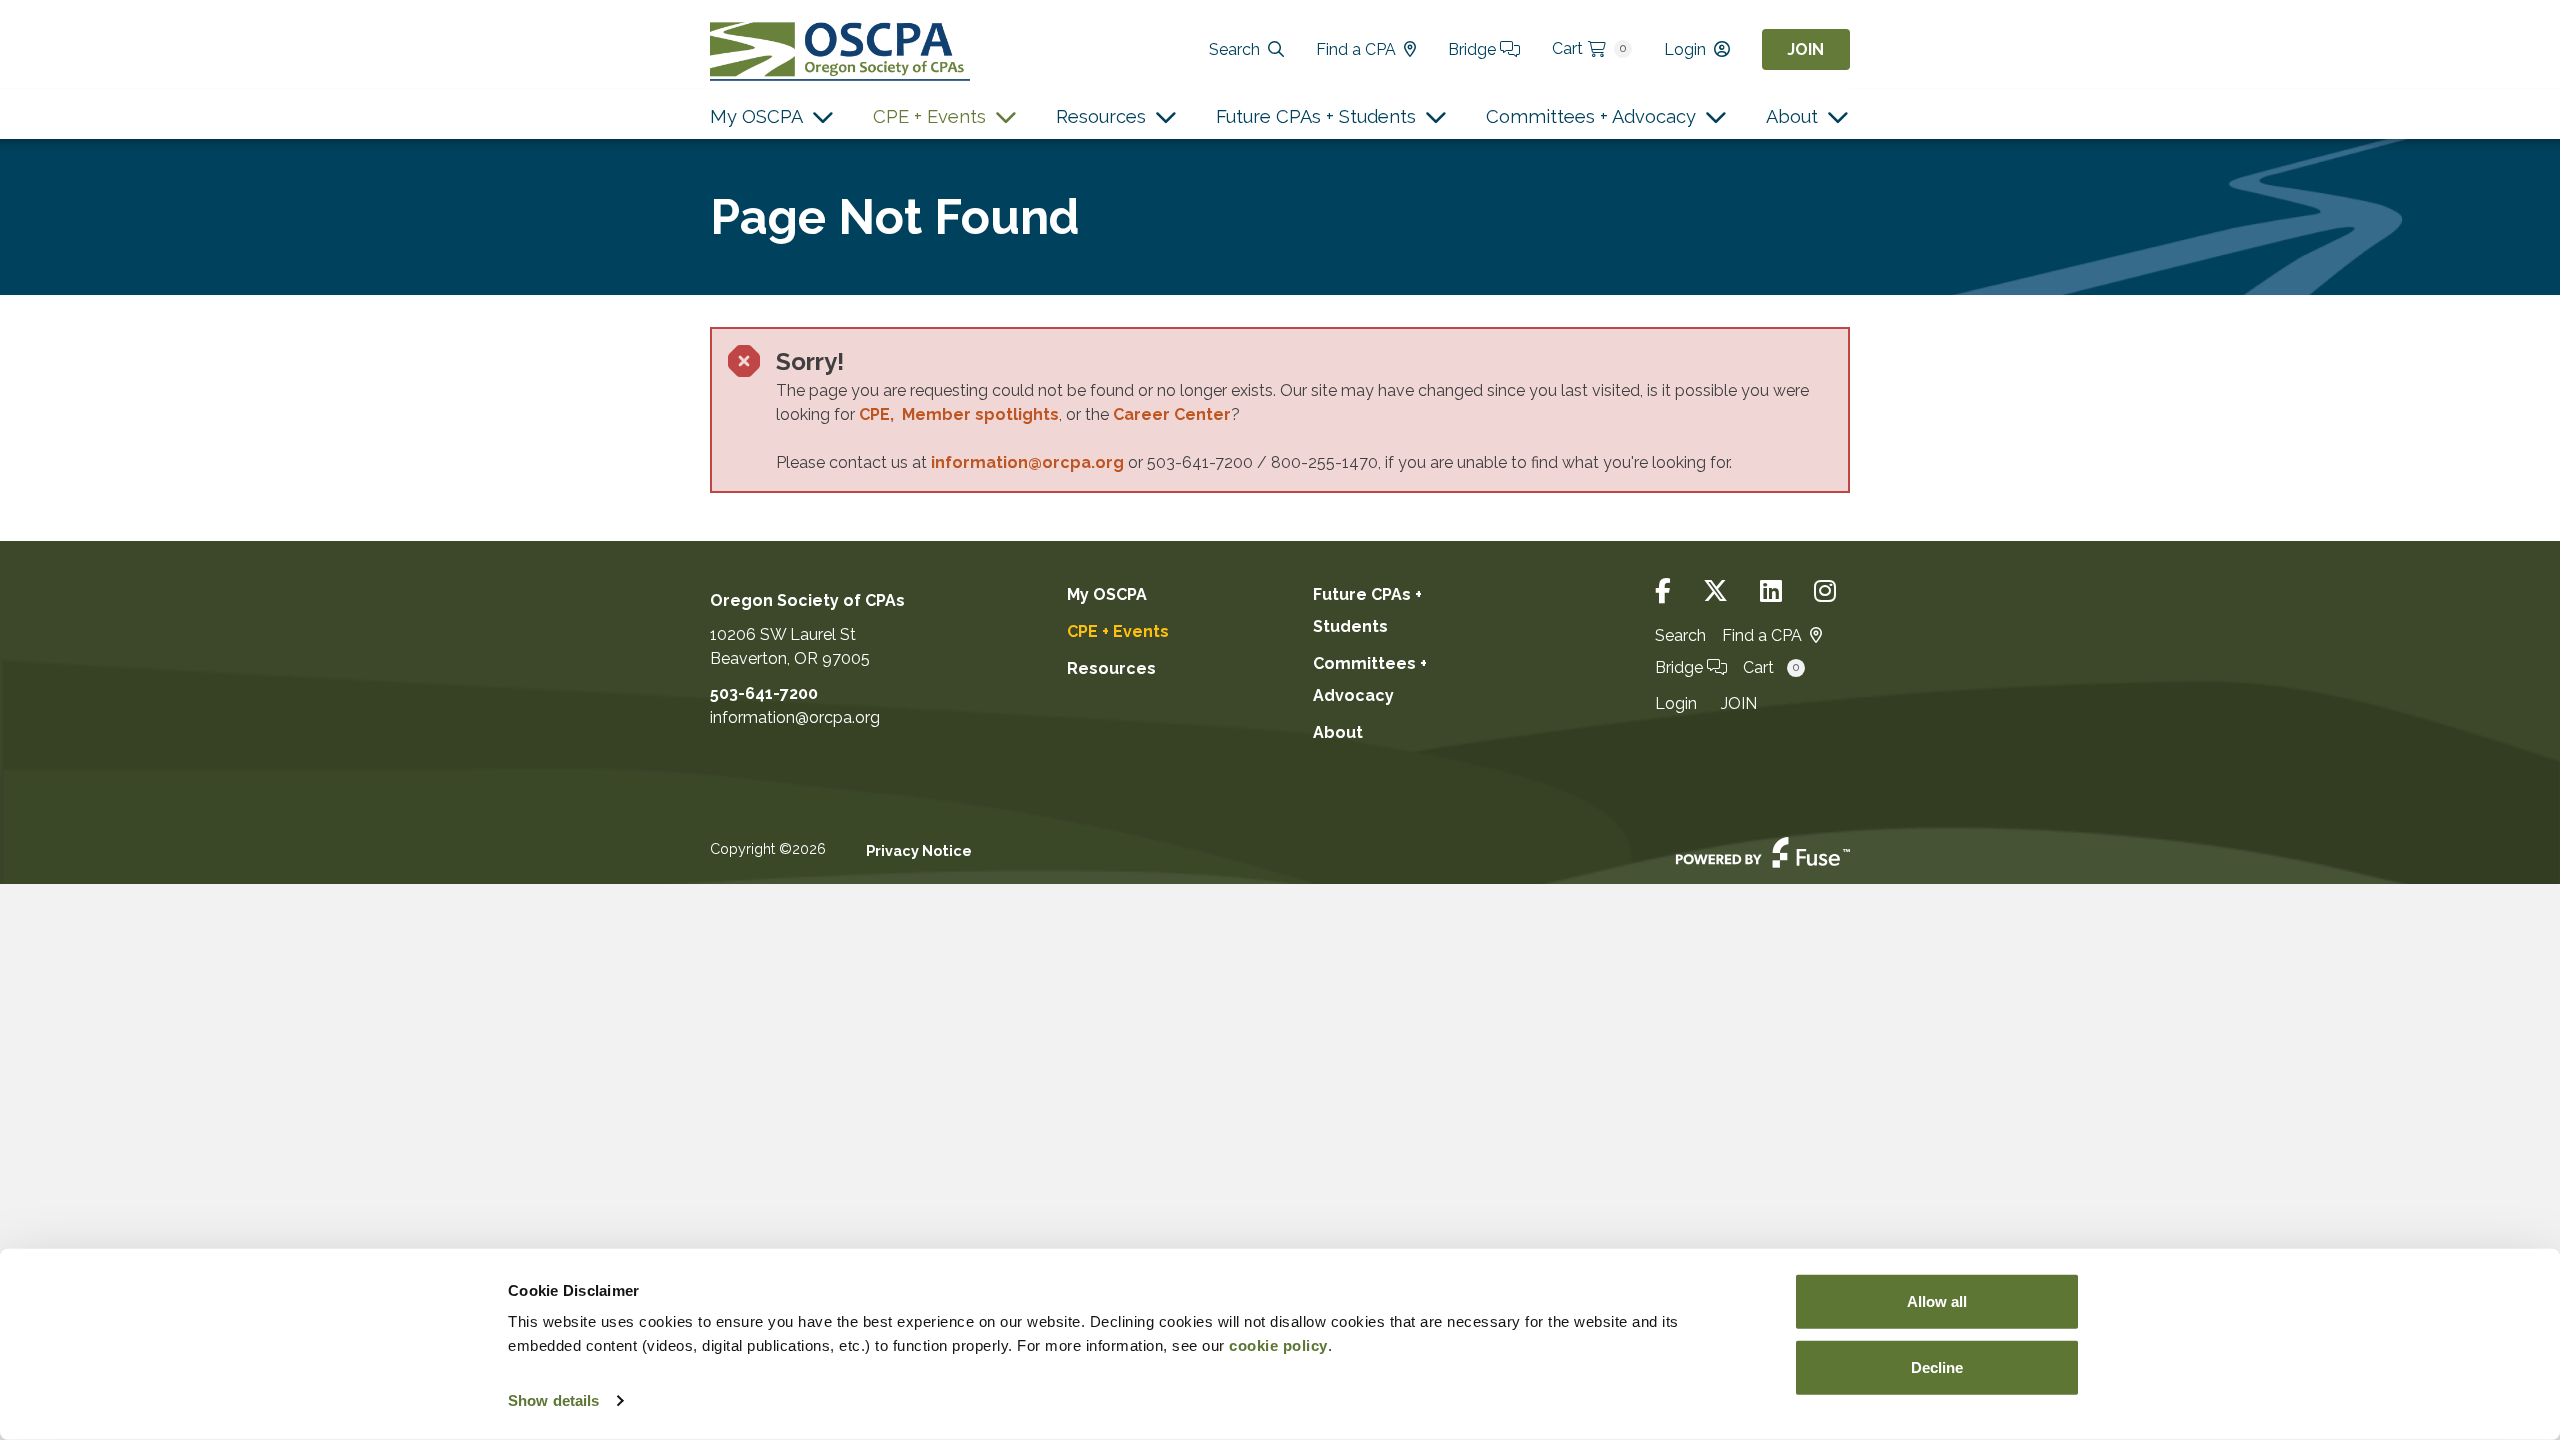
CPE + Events (929, 116)
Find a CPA (1356, 49)
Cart (1589, 48)
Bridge (1474, 49)
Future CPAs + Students (1316, 116)
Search (1234, 49)
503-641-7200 (764, 693)
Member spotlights (980, 414)
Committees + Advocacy (1591, 116)
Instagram (1825, 591)
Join (1805, 49)
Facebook (1663, 591)
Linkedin (1771, 591)
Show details (553, 1400)
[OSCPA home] (840, 49)
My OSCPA (756, 116)
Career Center (1172, 414)
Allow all (1937, 1301)
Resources (1101, 116)
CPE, (880, 414)
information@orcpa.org (1027, 462)
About (1792, 116)
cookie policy (1278, 1345)
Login (1685, 49)
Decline (1937, 1366)
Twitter (1715, 591)
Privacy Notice (919, 850)
